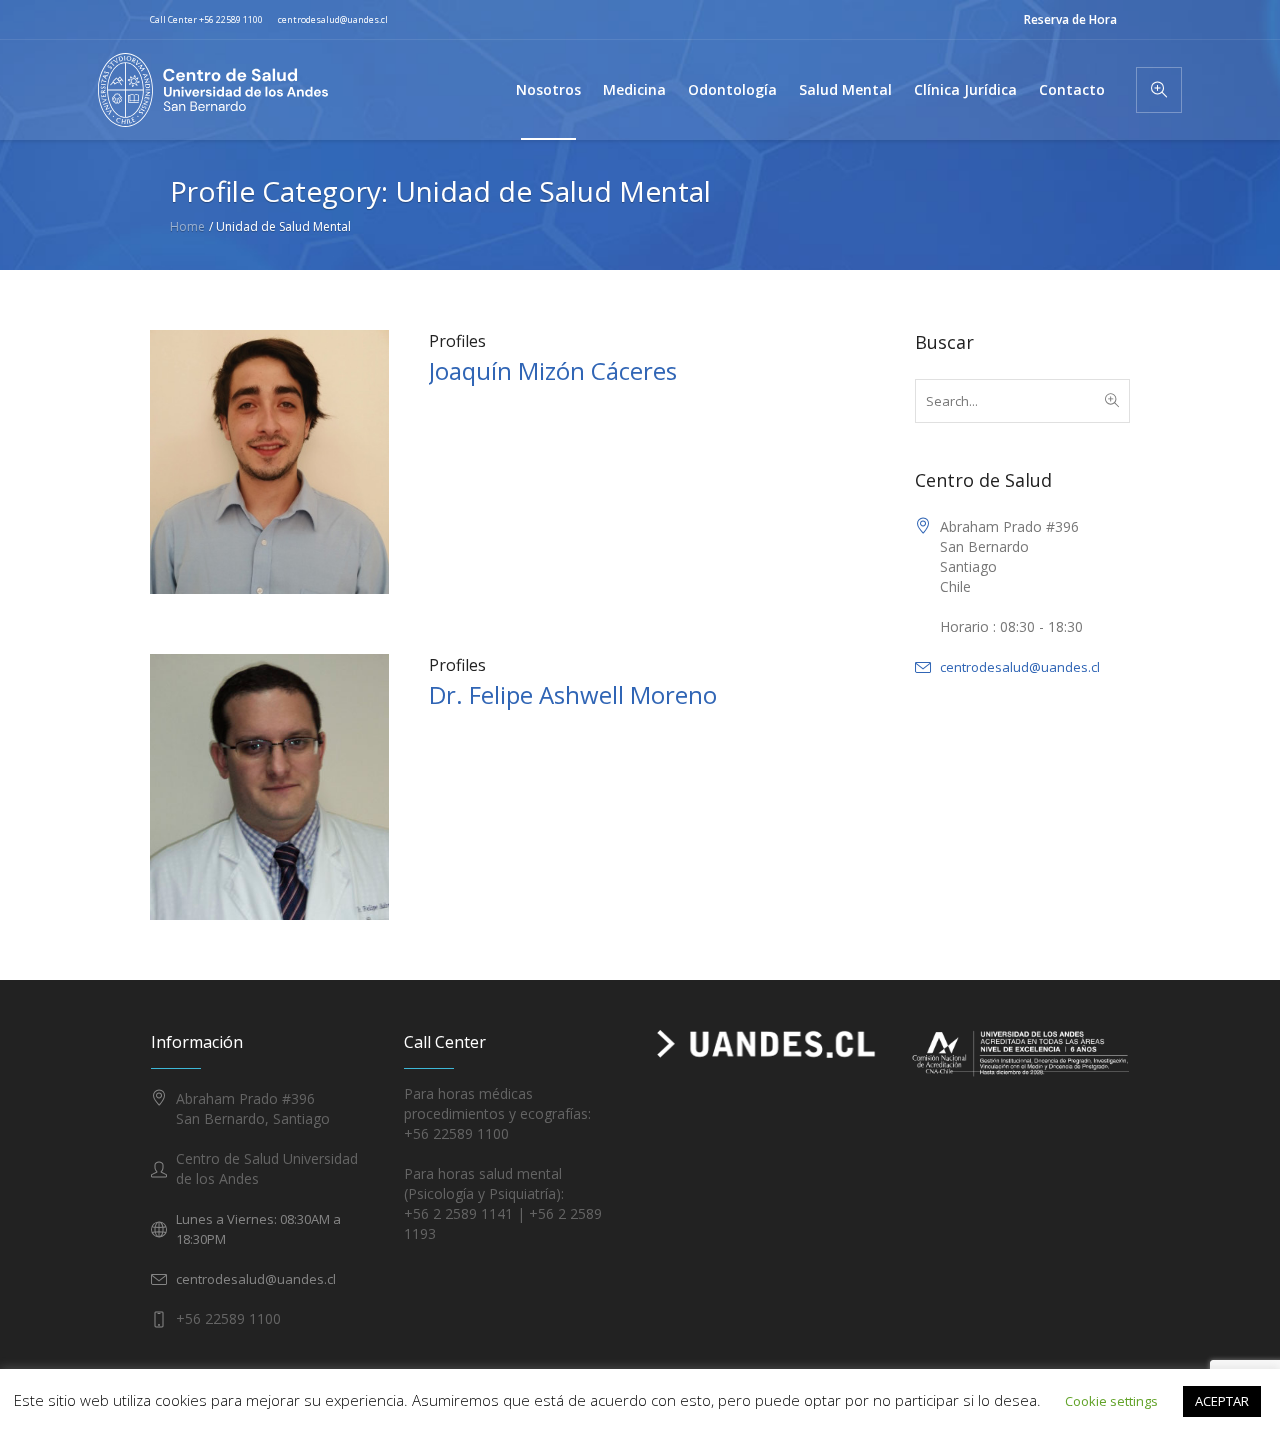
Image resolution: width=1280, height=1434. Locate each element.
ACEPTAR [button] (1222, 1401)
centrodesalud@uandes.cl (333, 19)
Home (187, 226)
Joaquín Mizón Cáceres (553, 370)
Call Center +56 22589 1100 (206, 19)
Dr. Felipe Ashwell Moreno (573, 694)
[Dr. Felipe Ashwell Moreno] (269, 786)
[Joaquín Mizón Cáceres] (269, 461)
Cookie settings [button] (1111, 1401)
